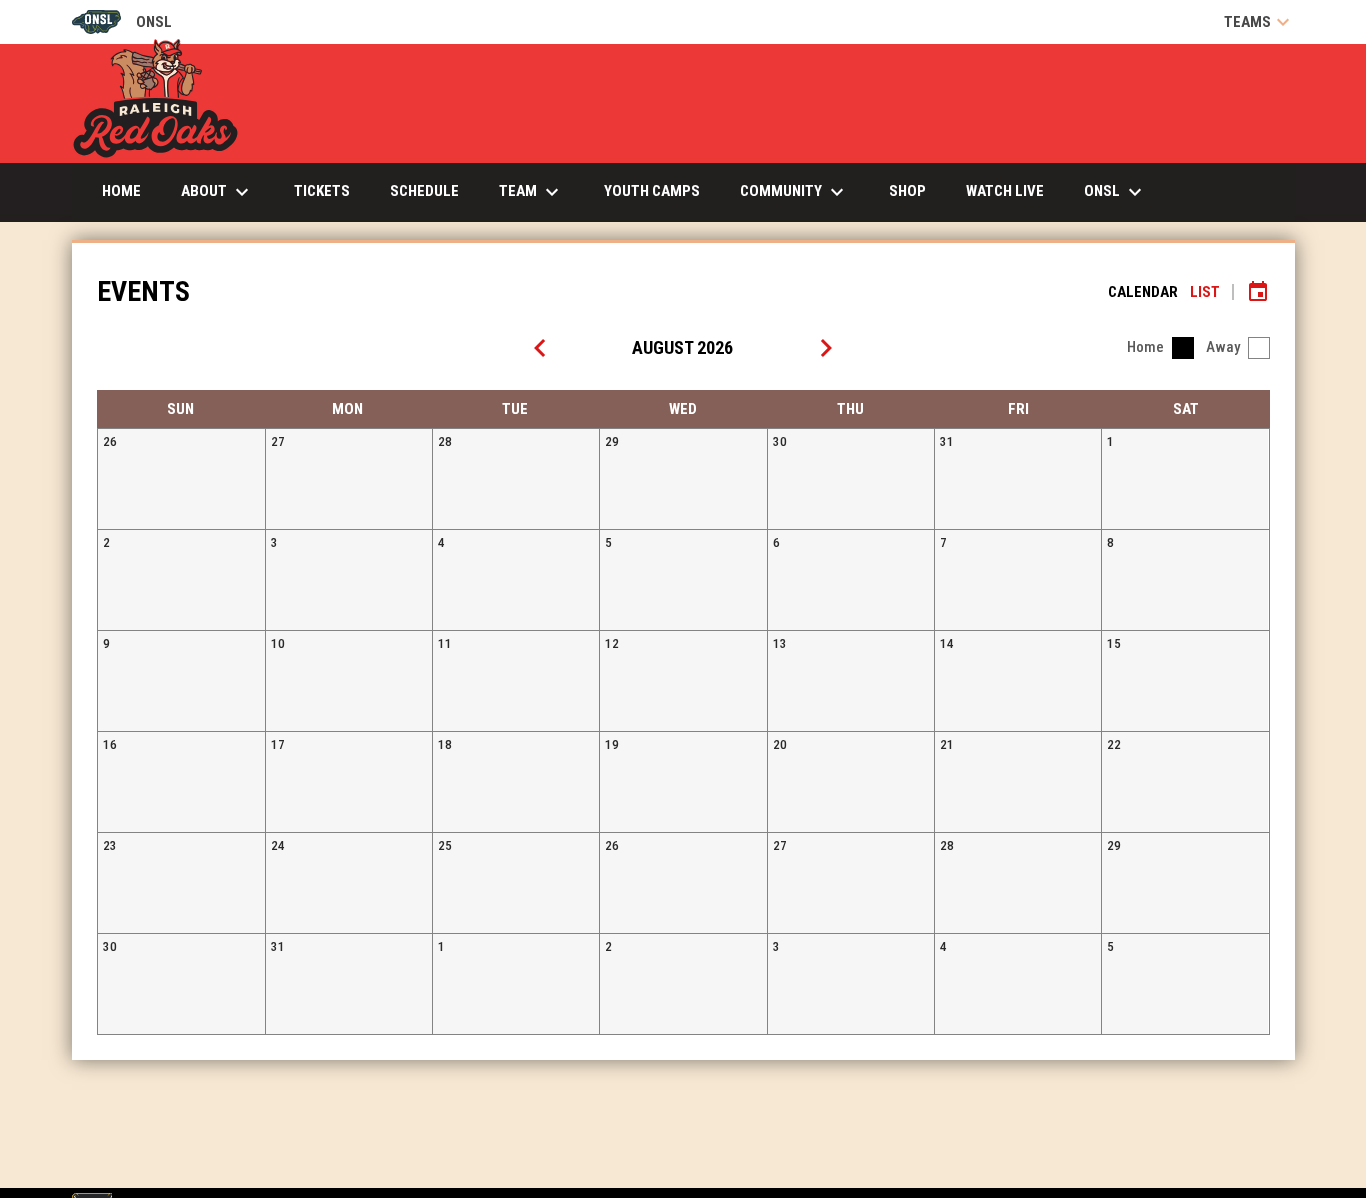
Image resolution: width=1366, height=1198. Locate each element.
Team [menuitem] (531, 192)
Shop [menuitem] (907, 191)
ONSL (122, 23)
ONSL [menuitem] (1115, 192)
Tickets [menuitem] (329, 190)
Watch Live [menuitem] (1012, 190)
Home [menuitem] (121, 191)
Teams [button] (1259, 22)
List (1205, 292)
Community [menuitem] (794, 192)
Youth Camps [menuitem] (652, 191)
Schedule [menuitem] (424, 191)
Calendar (1143, 292)
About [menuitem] (217, 192)
